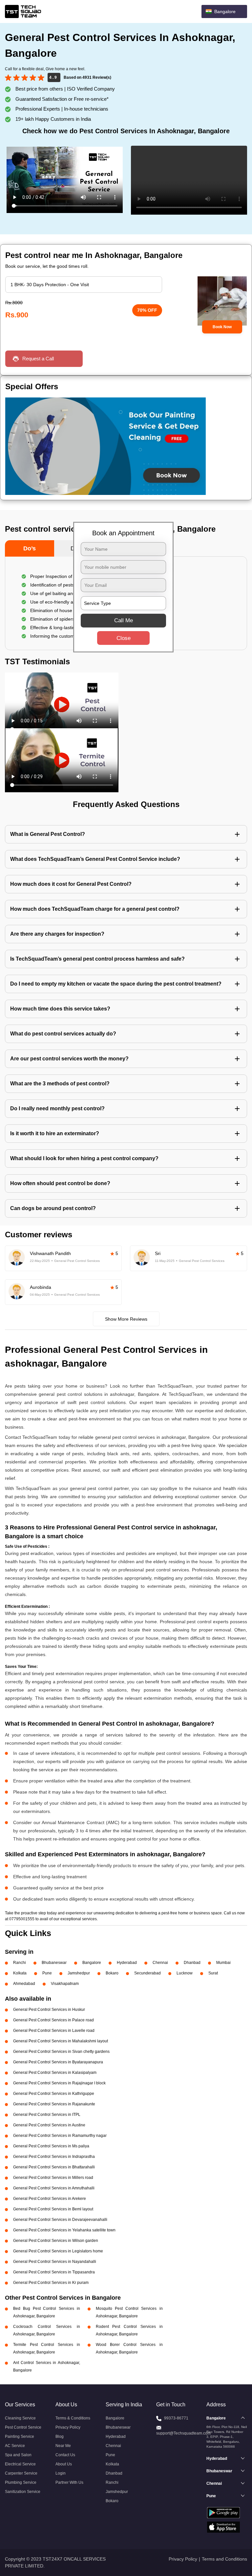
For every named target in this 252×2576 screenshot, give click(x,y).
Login (61, 2473)
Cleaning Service (20, 2418)
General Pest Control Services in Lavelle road (54, 2031)
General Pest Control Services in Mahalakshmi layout (61, 2041)
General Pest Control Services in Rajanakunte (54, 2104)
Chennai (160, 1963)
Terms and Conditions (224, 2559)
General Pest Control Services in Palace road (53, 2020)
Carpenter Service (21, 2473)
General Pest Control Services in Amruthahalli (54, 2188)
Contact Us (65, 2455)
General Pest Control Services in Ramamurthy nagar (60, 2136)
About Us (64, 2464)
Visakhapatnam (65, 1984)
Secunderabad (147, 1973)
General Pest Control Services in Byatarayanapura (58, 2062)
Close (124, 638)
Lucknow (185, 1973)
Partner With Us (69, 2482)
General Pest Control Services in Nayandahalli (55, 2262)
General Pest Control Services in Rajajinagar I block (59, 2083)
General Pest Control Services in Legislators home (58, 2251)
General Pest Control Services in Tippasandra (54, 2272)
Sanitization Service (23, 2492)
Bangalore (92, 1963)
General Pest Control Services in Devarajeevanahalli (60, 2220)
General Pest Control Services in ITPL (47, 2115)
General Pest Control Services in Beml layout (53, 2209)
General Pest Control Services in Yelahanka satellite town (64, 2230)
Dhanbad (192, 1963)
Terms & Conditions (73, 2418)
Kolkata (20, 1973)
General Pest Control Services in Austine (49, 2125)
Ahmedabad (24, 1984)
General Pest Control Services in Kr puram (51, 2283)
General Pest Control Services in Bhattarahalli (54, 2167)
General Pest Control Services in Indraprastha (54, 2157)
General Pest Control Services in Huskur (49, 2010)
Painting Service (20, 2437)
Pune (47, 1973)
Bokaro (112, 1973)
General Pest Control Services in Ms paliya (51, 2146)
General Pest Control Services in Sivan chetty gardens (61, 2052)
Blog (60, 2437)
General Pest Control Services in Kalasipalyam (55, 2073)
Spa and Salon (18, 2455)
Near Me (63, 2446)
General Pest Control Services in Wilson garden (56, 2241)
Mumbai (223, 1963)
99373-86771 (176, 2418)
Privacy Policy (68, 2427)
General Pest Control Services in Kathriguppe (54, 2094)
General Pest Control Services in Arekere (50, 2199)
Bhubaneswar (54, 1963)
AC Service (15, 2446)
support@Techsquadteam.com (183, 2433)
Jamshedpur (79, 1973)
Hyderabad (127, 1963)
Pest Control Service (23, 2427)
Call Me (124, 620)
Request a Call (38, 359)
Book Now (222, 327)
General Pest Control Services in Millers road (53, 2178)
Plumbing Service (21, 2482)
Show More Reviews (126, 1319)
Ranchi (20, 1963)
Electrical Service (20, 2464)
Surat (213, 1973)
